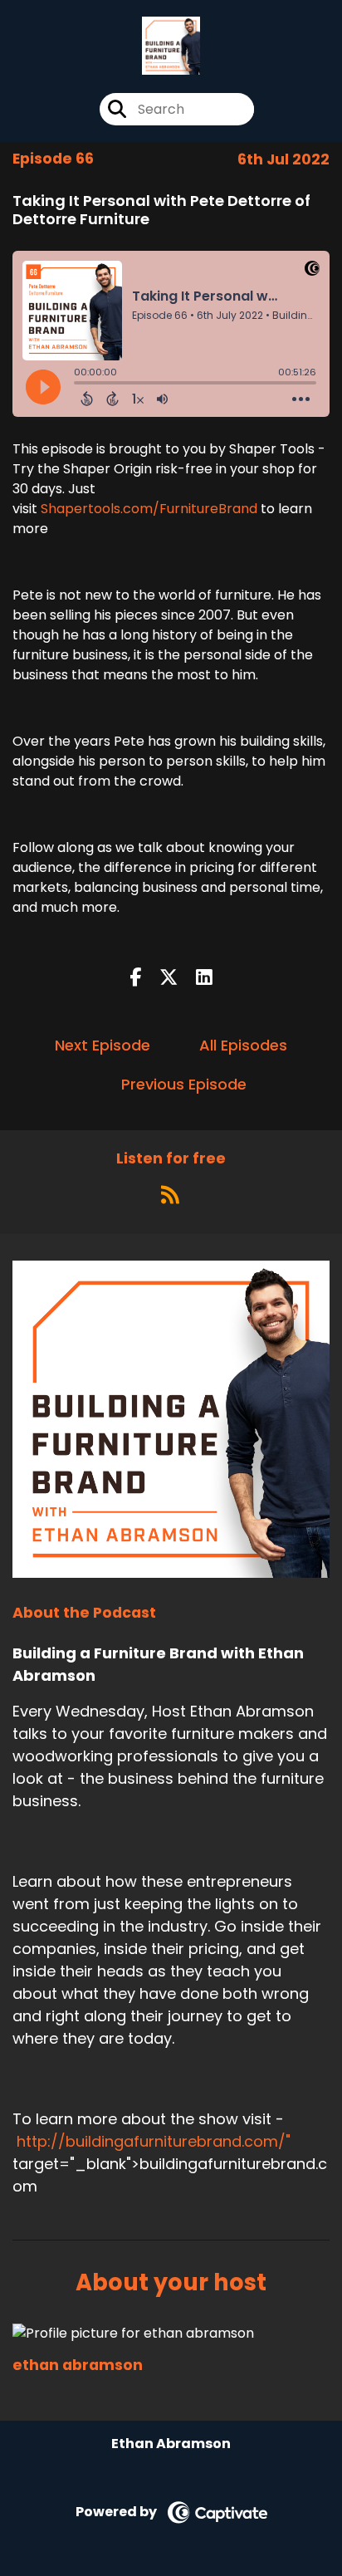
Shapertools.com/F (104, 509)
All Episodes (243, 1045)
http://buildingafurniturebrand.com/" (154, 2141)
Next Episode (103, 1045)
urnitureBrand (212, 509)
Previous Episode (184, 1084)
